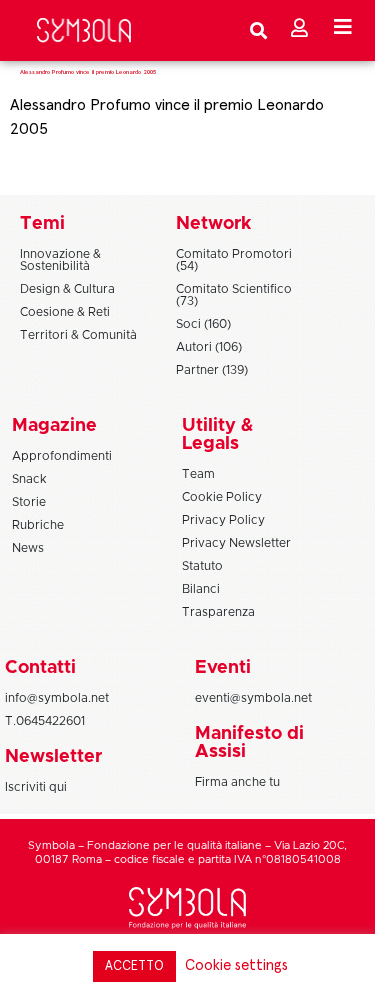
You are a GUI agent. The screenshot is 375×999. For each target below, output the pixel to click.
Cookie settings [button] (236, 965)
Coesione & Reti (65, 312)
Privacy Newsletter (236, 543)
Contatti (40, 668)
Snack (29, 479)
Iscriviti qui (36, 787)
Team (198, 474)
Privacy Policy (223, 520)
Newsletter (53, 757)
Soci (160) (203, 324)
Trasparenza (218, 612)
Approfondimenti (62, 456)
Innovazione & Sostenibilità (60, 260)
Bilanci (201, 589)
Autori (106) (209, 347)
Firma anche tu (237, 782)
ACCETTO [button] (134, 966)
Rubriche (38, 525)
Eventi (223, 668)
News (28, 548)
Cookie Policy (222, 497)
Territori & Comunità (78, 335)
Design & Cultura (67, 289)
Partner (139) (212, 370)
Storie (29, 502)
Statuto (202, 566)
